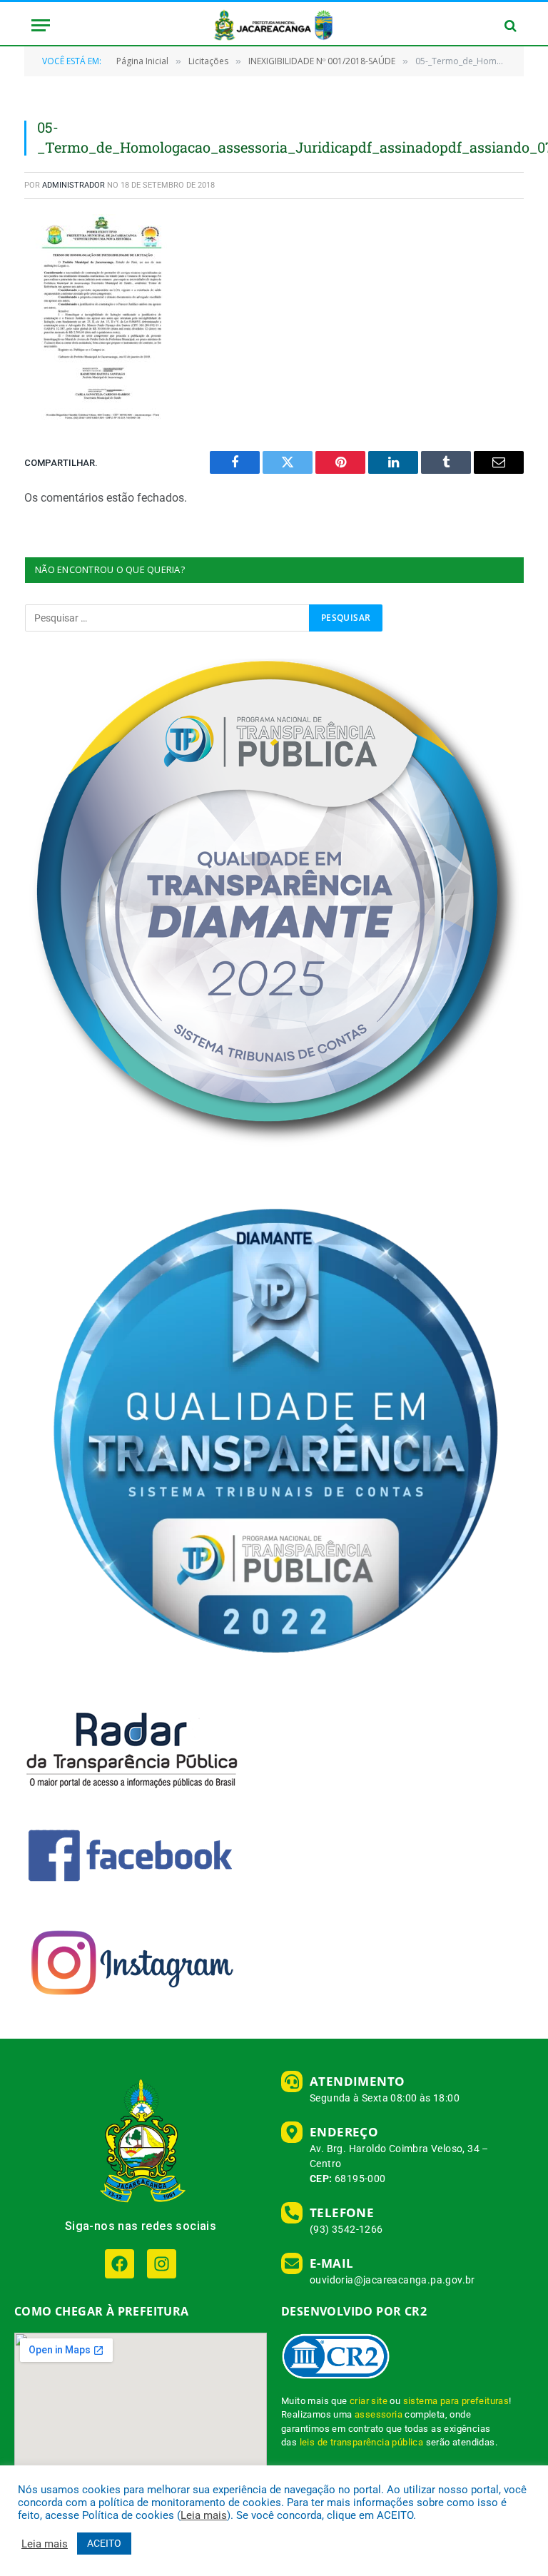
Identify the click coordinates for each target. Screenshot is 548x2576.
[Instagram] (162, 2264)
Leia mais (204, 2515)
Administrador (73, 185)
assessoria (379, 2414)
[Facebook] (120, 2264)
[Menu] (41, 25)
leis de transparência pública (362, 2442)
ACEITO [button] (104, 2543)
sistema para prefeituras (456, 2401)
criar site (369, 2401)
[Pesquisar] (509, 25)
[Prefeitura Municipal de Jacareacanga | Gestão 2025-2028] (274, 25)
